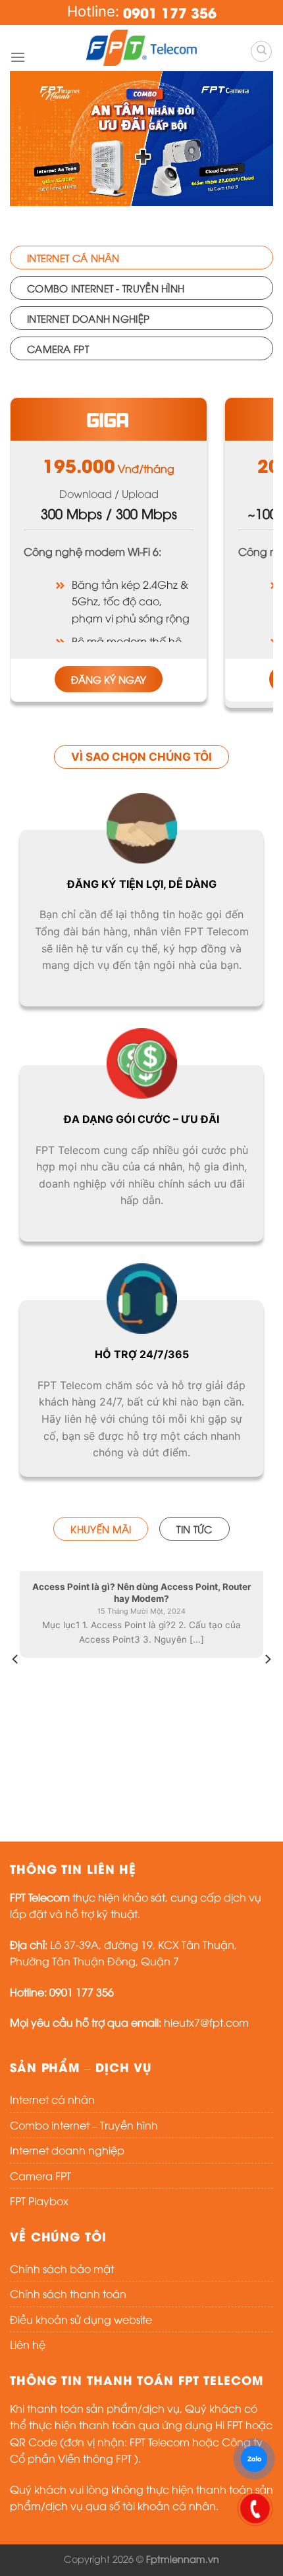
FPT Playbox (39, 2201)
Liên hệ (28, 2344)
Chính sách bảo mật (62, 2268)
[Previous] (16, 1685)
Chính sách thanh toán (68, 2293)
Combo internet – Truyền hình (84, 2125)
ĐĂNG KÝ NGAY (109, 679)
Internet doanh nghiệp (67, 2150)
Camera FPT (40, 2176)
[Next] (267, 1685)
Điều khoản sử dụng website (81, 2319)
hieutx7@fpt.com (206, 2022)
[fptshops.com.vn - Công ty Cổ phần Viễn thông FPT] (141, 48)
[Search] (261, 51)
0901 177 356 (170, 12)
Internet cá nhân (52, 2099)
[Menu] (18, 57)
